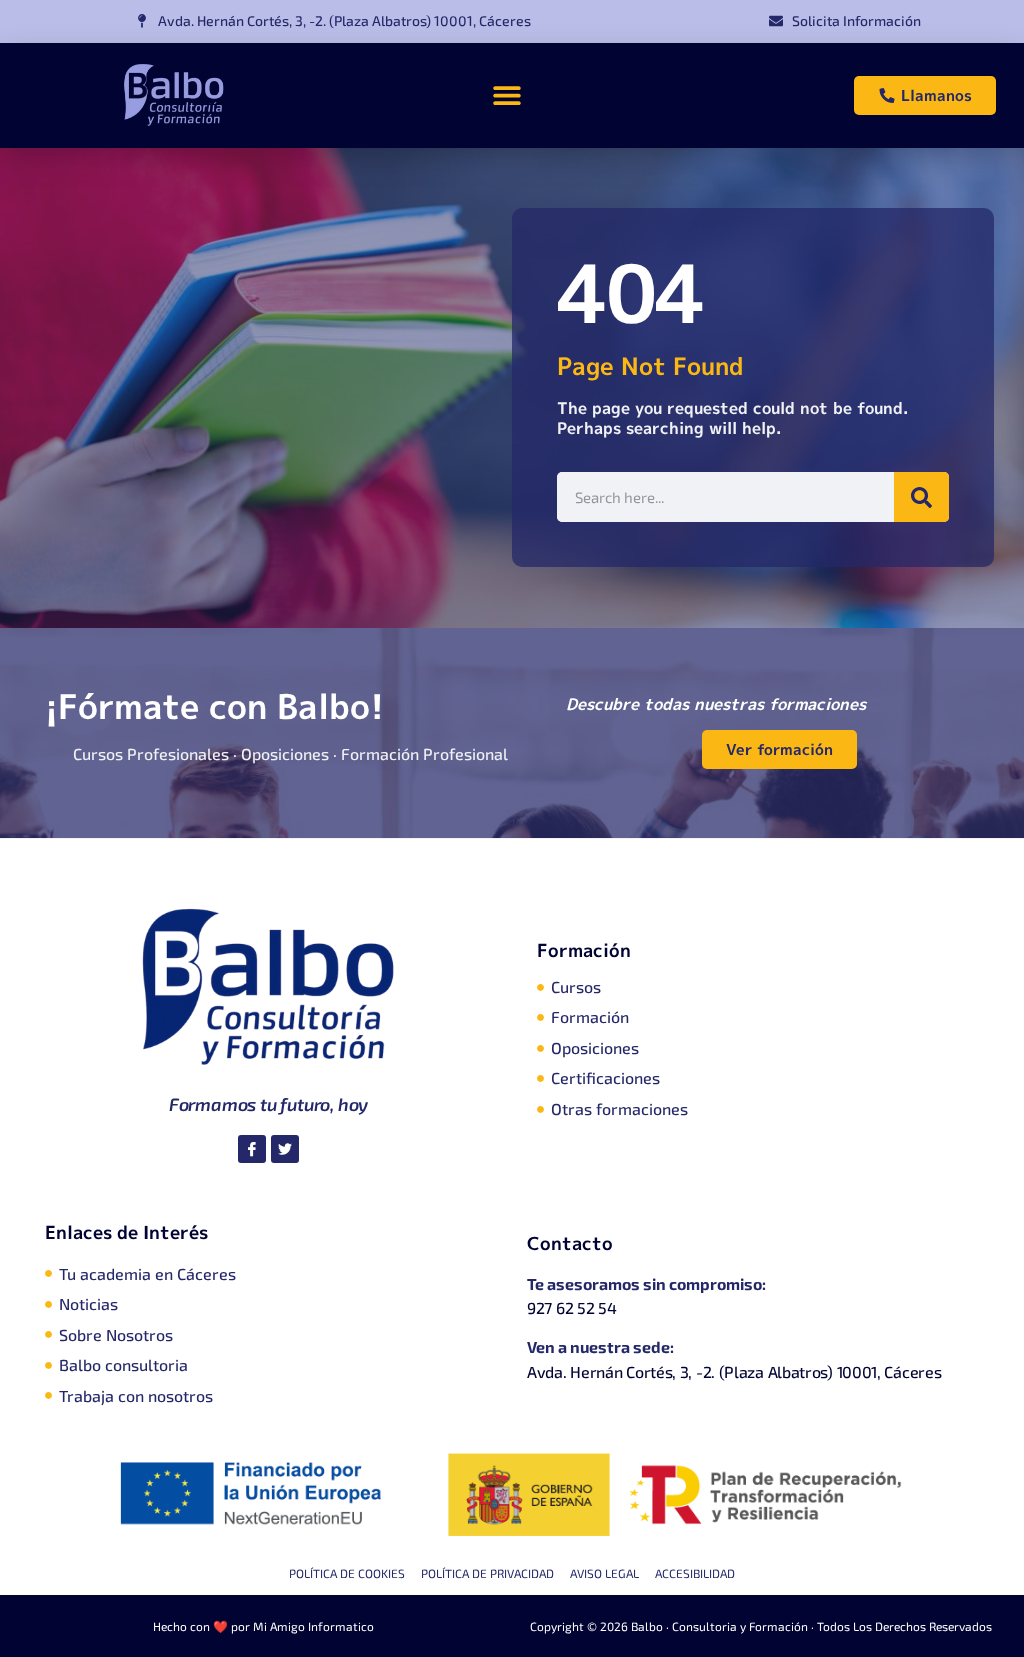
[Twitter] (285, 1149)
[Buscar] (921, 497)
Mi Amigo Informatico (313, 1626)
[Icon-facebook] (252, 1149)
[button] (506, 95)
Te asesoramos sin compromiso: (646, 1283)
